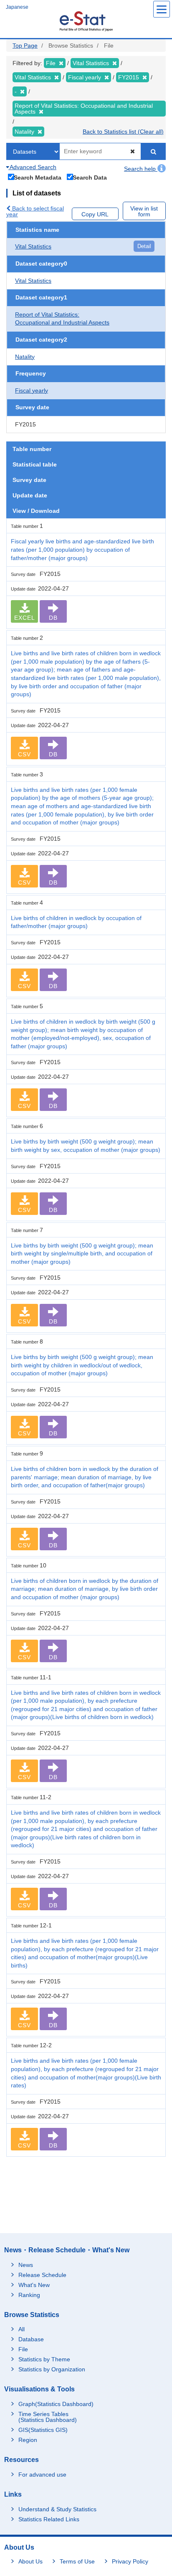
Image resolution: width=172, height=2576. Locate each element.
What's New (34, 2285)
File (23, 2349)
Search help (141, 169)
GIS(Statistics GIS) (43, 2430)
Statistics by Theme (44, 2359)
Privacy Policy (130, 2561)
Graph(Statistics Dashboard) (56, 2404)
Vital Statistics (33, 246)
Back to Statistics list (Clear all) (123, 132)
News (26, 2265)
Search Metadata (38, 177)
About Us (30, 2561)
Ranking (29, 2295)
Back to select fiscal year (35, 211)
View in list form (144, 211)
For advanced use (42, 2475)
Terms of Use (77, 2561)
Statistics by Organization (52, 2369)
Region (28, 2440)
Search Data (90, 177)
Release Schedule (42, 2275)
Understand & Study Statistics (57, 2509)
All (21, 2329)
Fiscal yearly (32, 390)
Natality (25, 357)
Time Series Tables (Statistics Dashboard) (48, 2417)
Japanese (17, 7)
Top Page (25, 46)
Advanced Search (32, 167)
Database (31, 2339)
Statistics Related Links (49, 2519)
